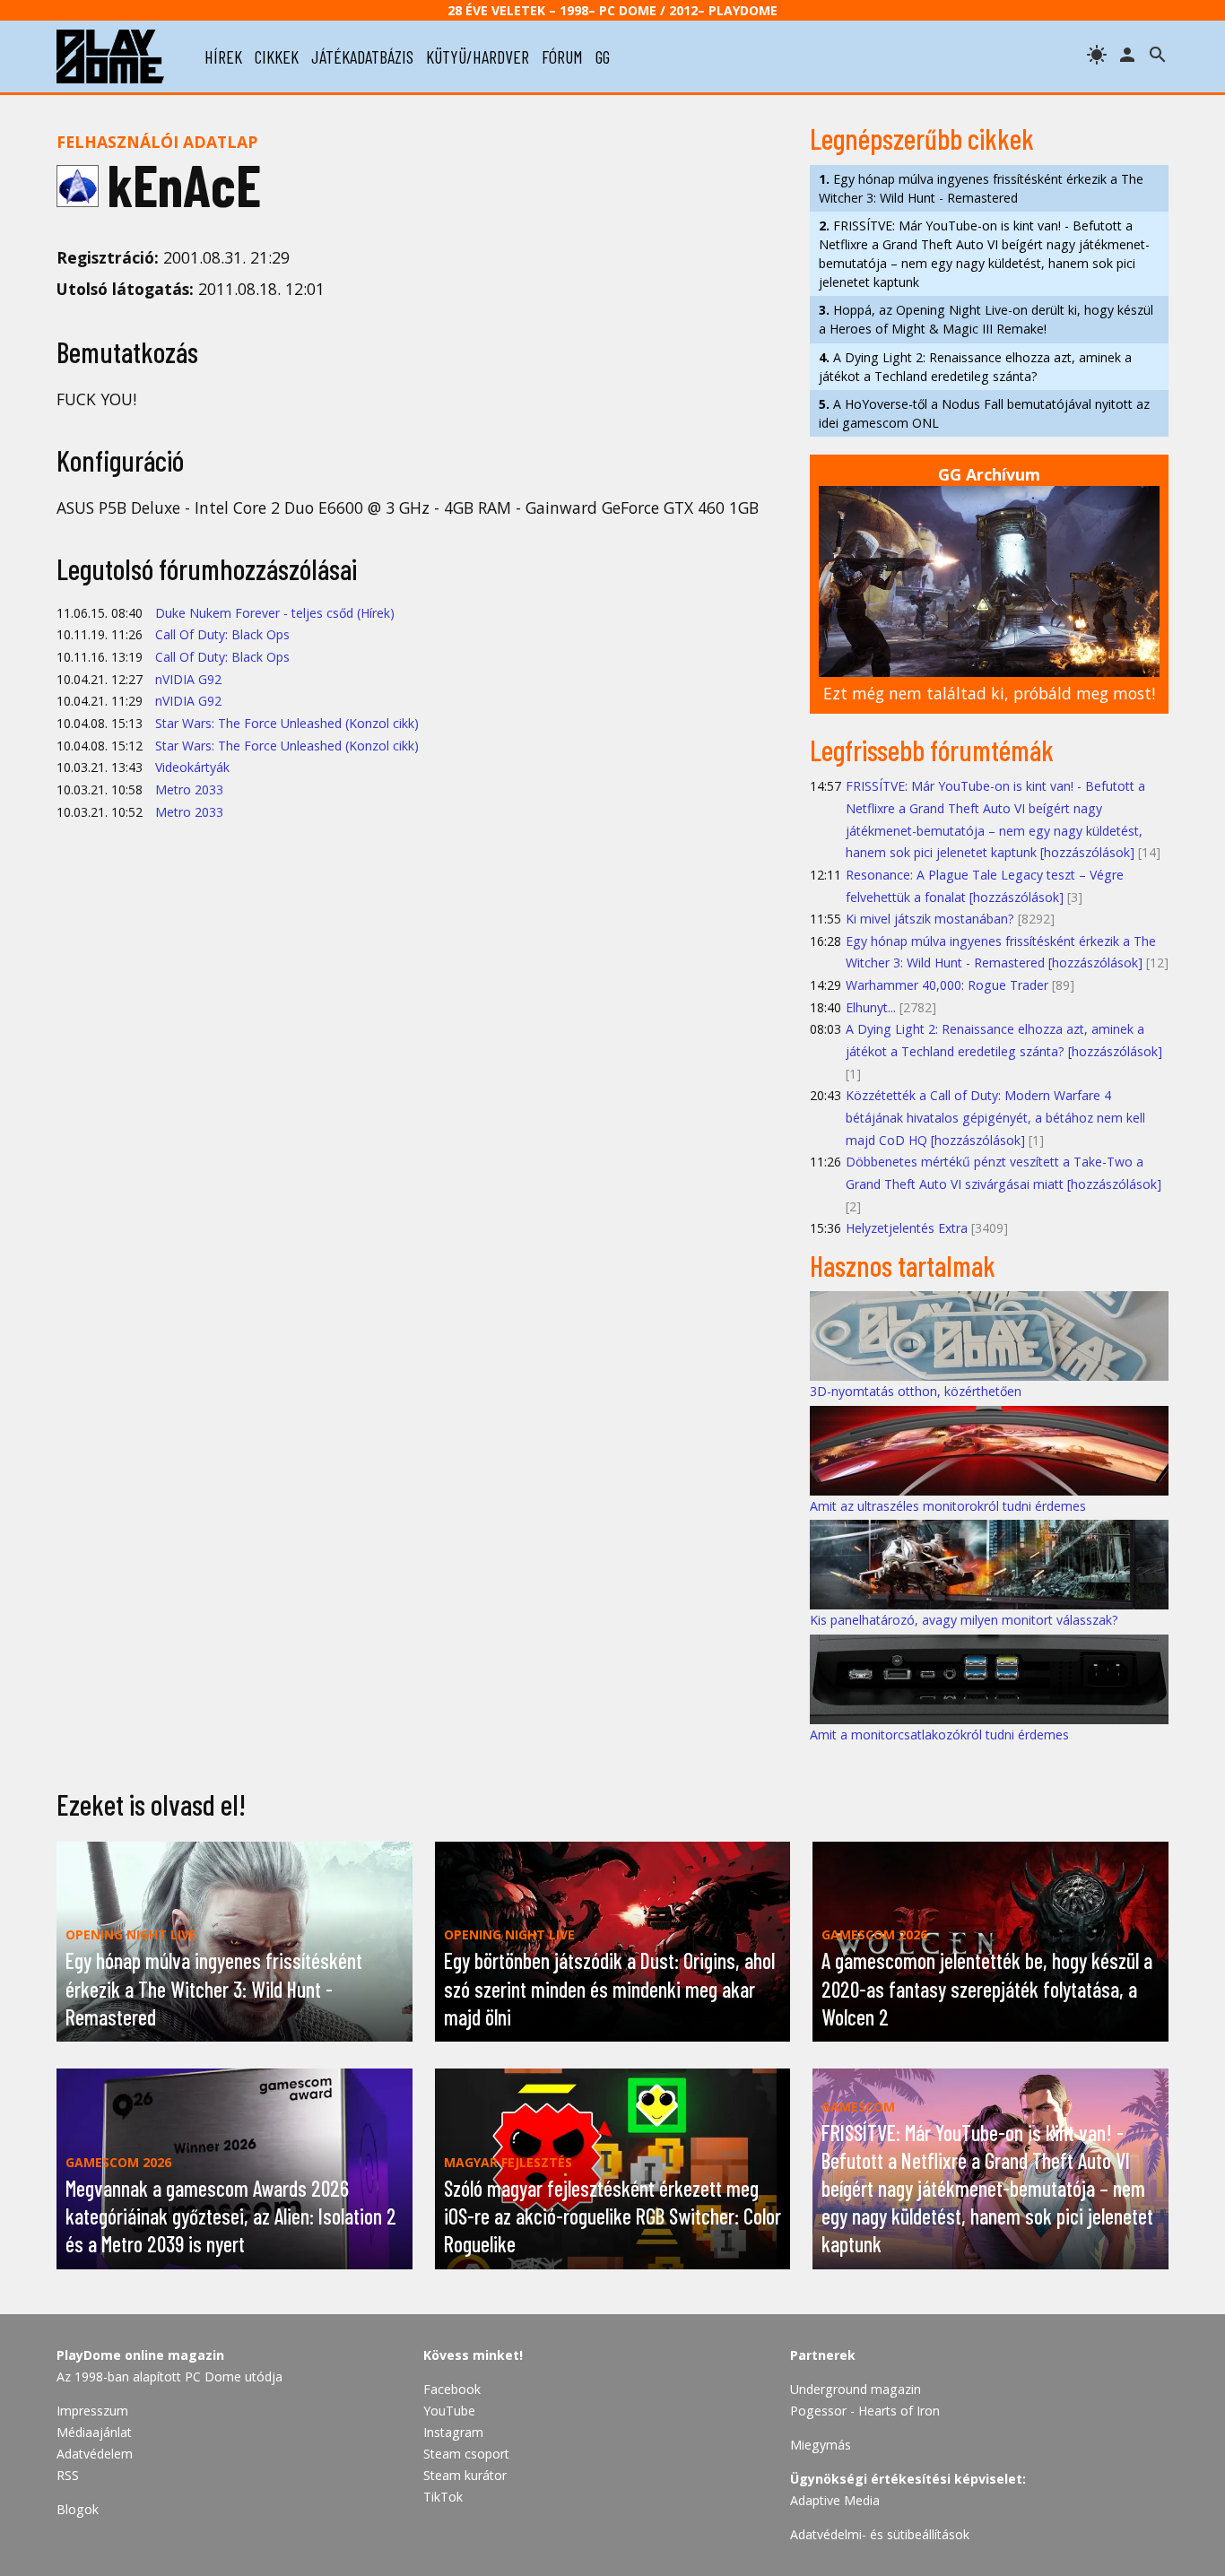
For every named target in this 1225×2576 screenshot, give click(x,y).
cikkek (277, 56)
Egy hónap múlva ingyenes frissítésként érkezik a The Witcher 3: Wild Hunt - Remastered (981, 188)
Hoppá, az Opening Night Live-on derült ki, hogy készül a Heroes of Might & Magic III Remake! (986, 319)
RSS (68, 2475)
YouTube (449, 2411)
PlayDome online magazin (140, 2355)
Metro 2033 (189, 789)
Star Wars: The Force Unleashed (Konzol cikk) (287, 723)
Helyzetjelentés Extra (907, 1228)
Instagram (453, 2432)
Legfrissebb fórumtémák (932, 750)
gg (603, 56)
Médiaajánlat (94, 2432)
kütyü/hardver (478, 56)
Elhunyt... (871, 1007)
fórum (562, 56)
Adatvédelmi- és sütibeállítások (880, 2534)
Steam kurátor (465, 2475)
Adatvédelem (95, 2454)
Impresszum (92, 2411)
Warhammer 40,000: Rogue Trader (947, 985)
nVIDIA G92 (188, 679)
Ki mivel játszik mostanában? (930, 919)
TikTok (443, 2497)
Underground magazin (856, 2389)
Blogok (78, 2509)
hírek (223, 56)
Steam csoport (466, 2454)
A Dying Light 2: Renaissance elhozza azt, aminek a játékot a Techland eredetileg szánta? (975, 367)
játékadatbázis (362, 56)
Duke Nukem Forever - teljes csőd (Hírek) (275, 613)
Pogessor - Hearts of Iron (865, 2411)
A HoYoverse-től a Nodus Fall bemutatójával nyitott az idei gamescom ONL (984, 413)
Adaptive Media (835, 2500)
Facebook (452, 2389)
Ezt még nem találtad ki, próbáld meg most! (989, 693)
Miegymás (821, 2445)
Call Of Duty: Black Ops (222, 634)
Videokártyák (192, 767)
